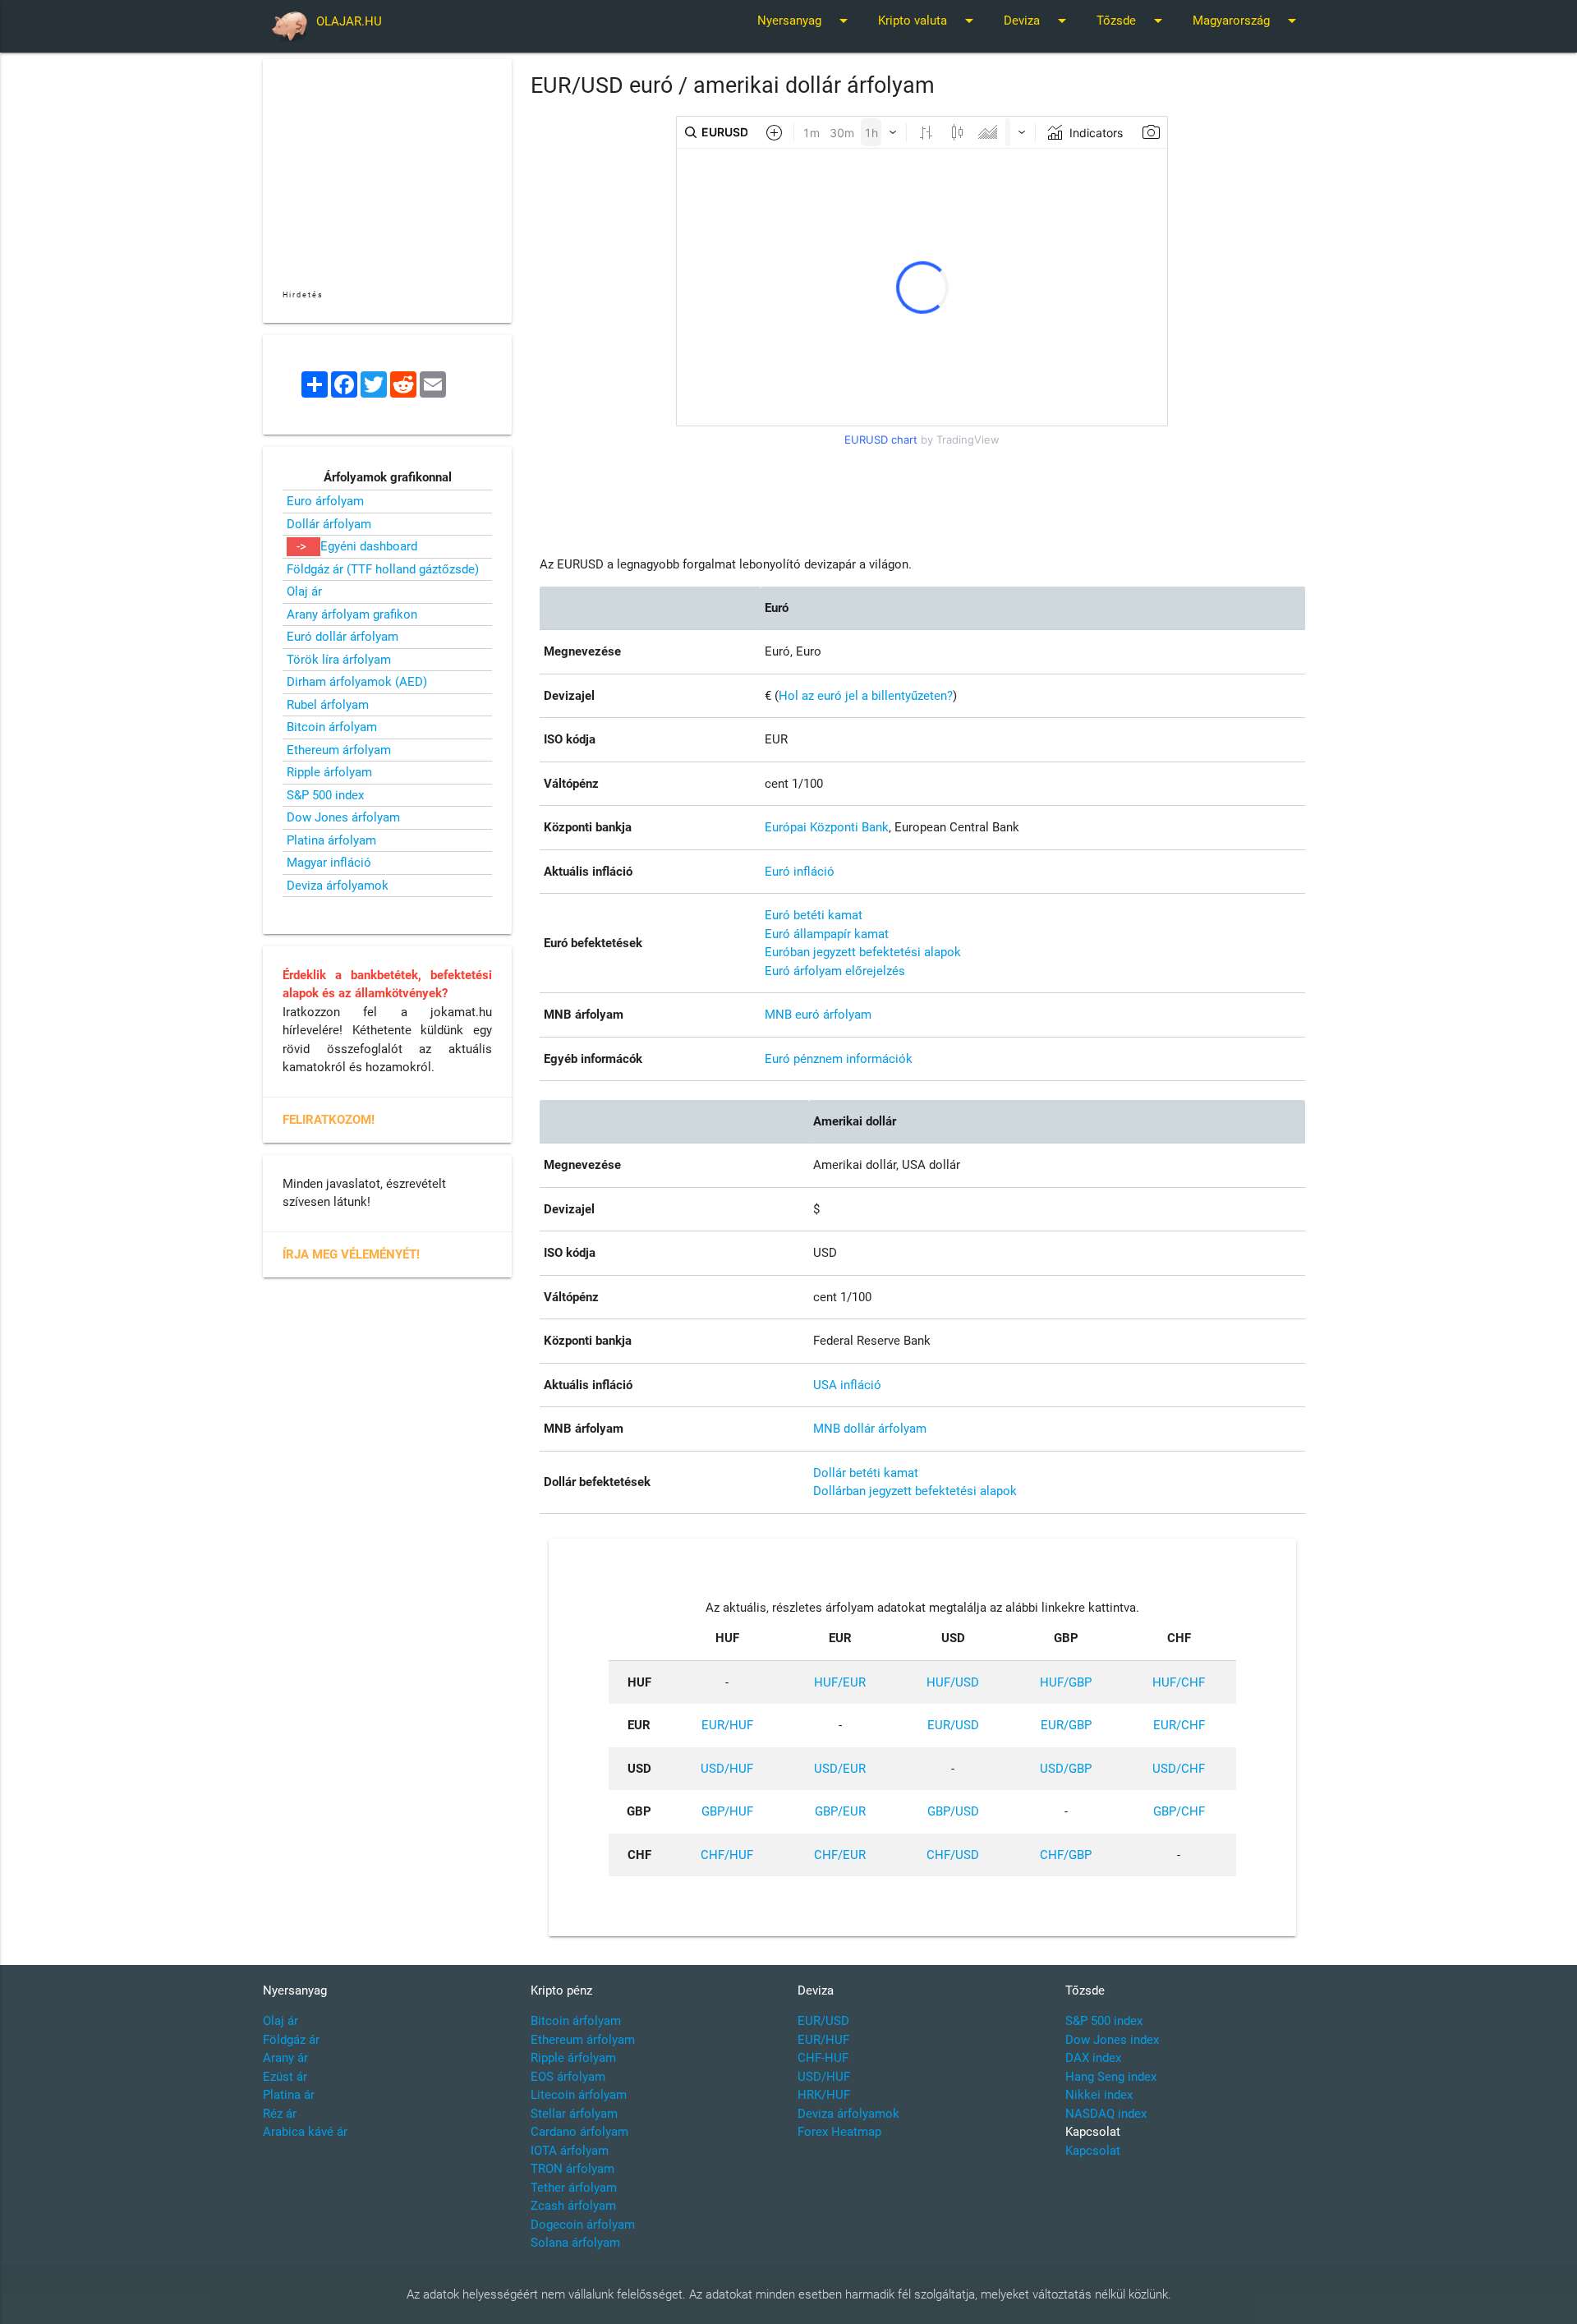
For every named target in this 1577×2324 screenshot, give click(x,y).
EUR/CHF (1179, 1725)
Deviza (1038, 21)
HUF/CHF (1179, 1682)
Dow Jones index (1112, 2040)
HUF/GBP (1066, 1682)
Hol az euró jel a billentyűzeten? (866, 696)
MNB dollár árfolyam (870, 1429)
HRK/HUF (824, 2095)
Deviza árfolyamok (338, 886)
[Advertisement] (922, 490)
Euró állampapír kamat (827, 934)
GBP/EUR (840, 1811)
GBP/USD (953, 1811)
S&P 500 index (325, 795)
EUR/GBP (1066, 1725)
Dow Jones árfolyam (343, 817)
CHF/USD (953, 1855)
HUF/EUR (840, 1682)
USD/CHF (1179, 1769)
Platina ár (289, 2095)
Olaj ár (304, 591)
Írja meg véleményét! (351, 1254)
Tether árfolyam (574, 2188)
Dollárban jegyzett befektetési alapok (915, 1491)
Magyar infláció (329, 863)
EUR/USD (953, 1725)
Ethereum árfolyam (339, 750)
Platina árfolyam (331, 840)
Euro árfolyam (325, 501)
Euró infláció (800, 872)
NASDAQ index (1106, 2114)
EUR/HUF (727, 1725)
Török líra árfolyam (339, 660)
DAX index (1093, 2058)
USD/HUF (727, 1769)
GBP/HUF (727, 1811)
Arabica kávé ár (305, 2132)
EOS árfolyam (568, 2077)
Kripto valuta (929, 21)
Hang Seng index (1111, 2077)
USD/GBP (1066, 1769)
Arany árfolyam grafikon (352, 614)
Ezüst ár (285, 2077)
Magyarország (1247, 21)
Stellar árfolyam (574, 2114)
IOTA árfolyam (570, 2151)
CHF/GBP (1066, 1855)
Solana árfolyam (575, 2243)
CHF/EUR (840, 1855)
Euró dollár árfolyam (343, 637)
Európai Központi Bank (827, 827)
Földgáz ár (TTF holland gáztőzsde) (383, 569)
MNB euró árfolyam (818, 1015)
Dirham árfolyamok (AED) (357, 682)
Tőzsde (1132, 21)
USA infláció (847, 1385)
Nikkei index (1099, 2095)
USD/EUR (840, 1769)
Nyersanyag (805, 21)
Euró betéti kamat (814, 915)
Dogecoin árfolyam (583, 2225)
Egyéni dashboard (369, 546)
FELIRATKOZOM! (329, 1120)
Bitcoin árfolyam (332, 727)
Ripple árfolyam (329, 772)
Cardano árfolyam (579, 2132)
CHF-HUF (823, 2058)
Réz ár (280, 2114)
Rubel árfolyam (328, 705)
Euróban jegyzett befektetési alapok (863, 952)
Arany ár (285, 2058)
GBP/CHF (1179, 1811)
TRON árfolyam (572, 2169)
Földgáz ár (291, 2040)
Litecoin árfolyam (579, 2095)
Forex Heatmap (839, 2132)
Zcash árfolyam (573, 2206)
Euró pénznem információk (839, 1059)
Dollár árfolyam (329, 524)
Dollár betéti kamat (866, 1473)
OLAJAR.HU (349, 21)
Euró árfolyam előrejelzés (835, 971)
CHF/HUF (727, 1855)
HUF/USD (953, 1682)
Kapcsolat (1093, 2151)
